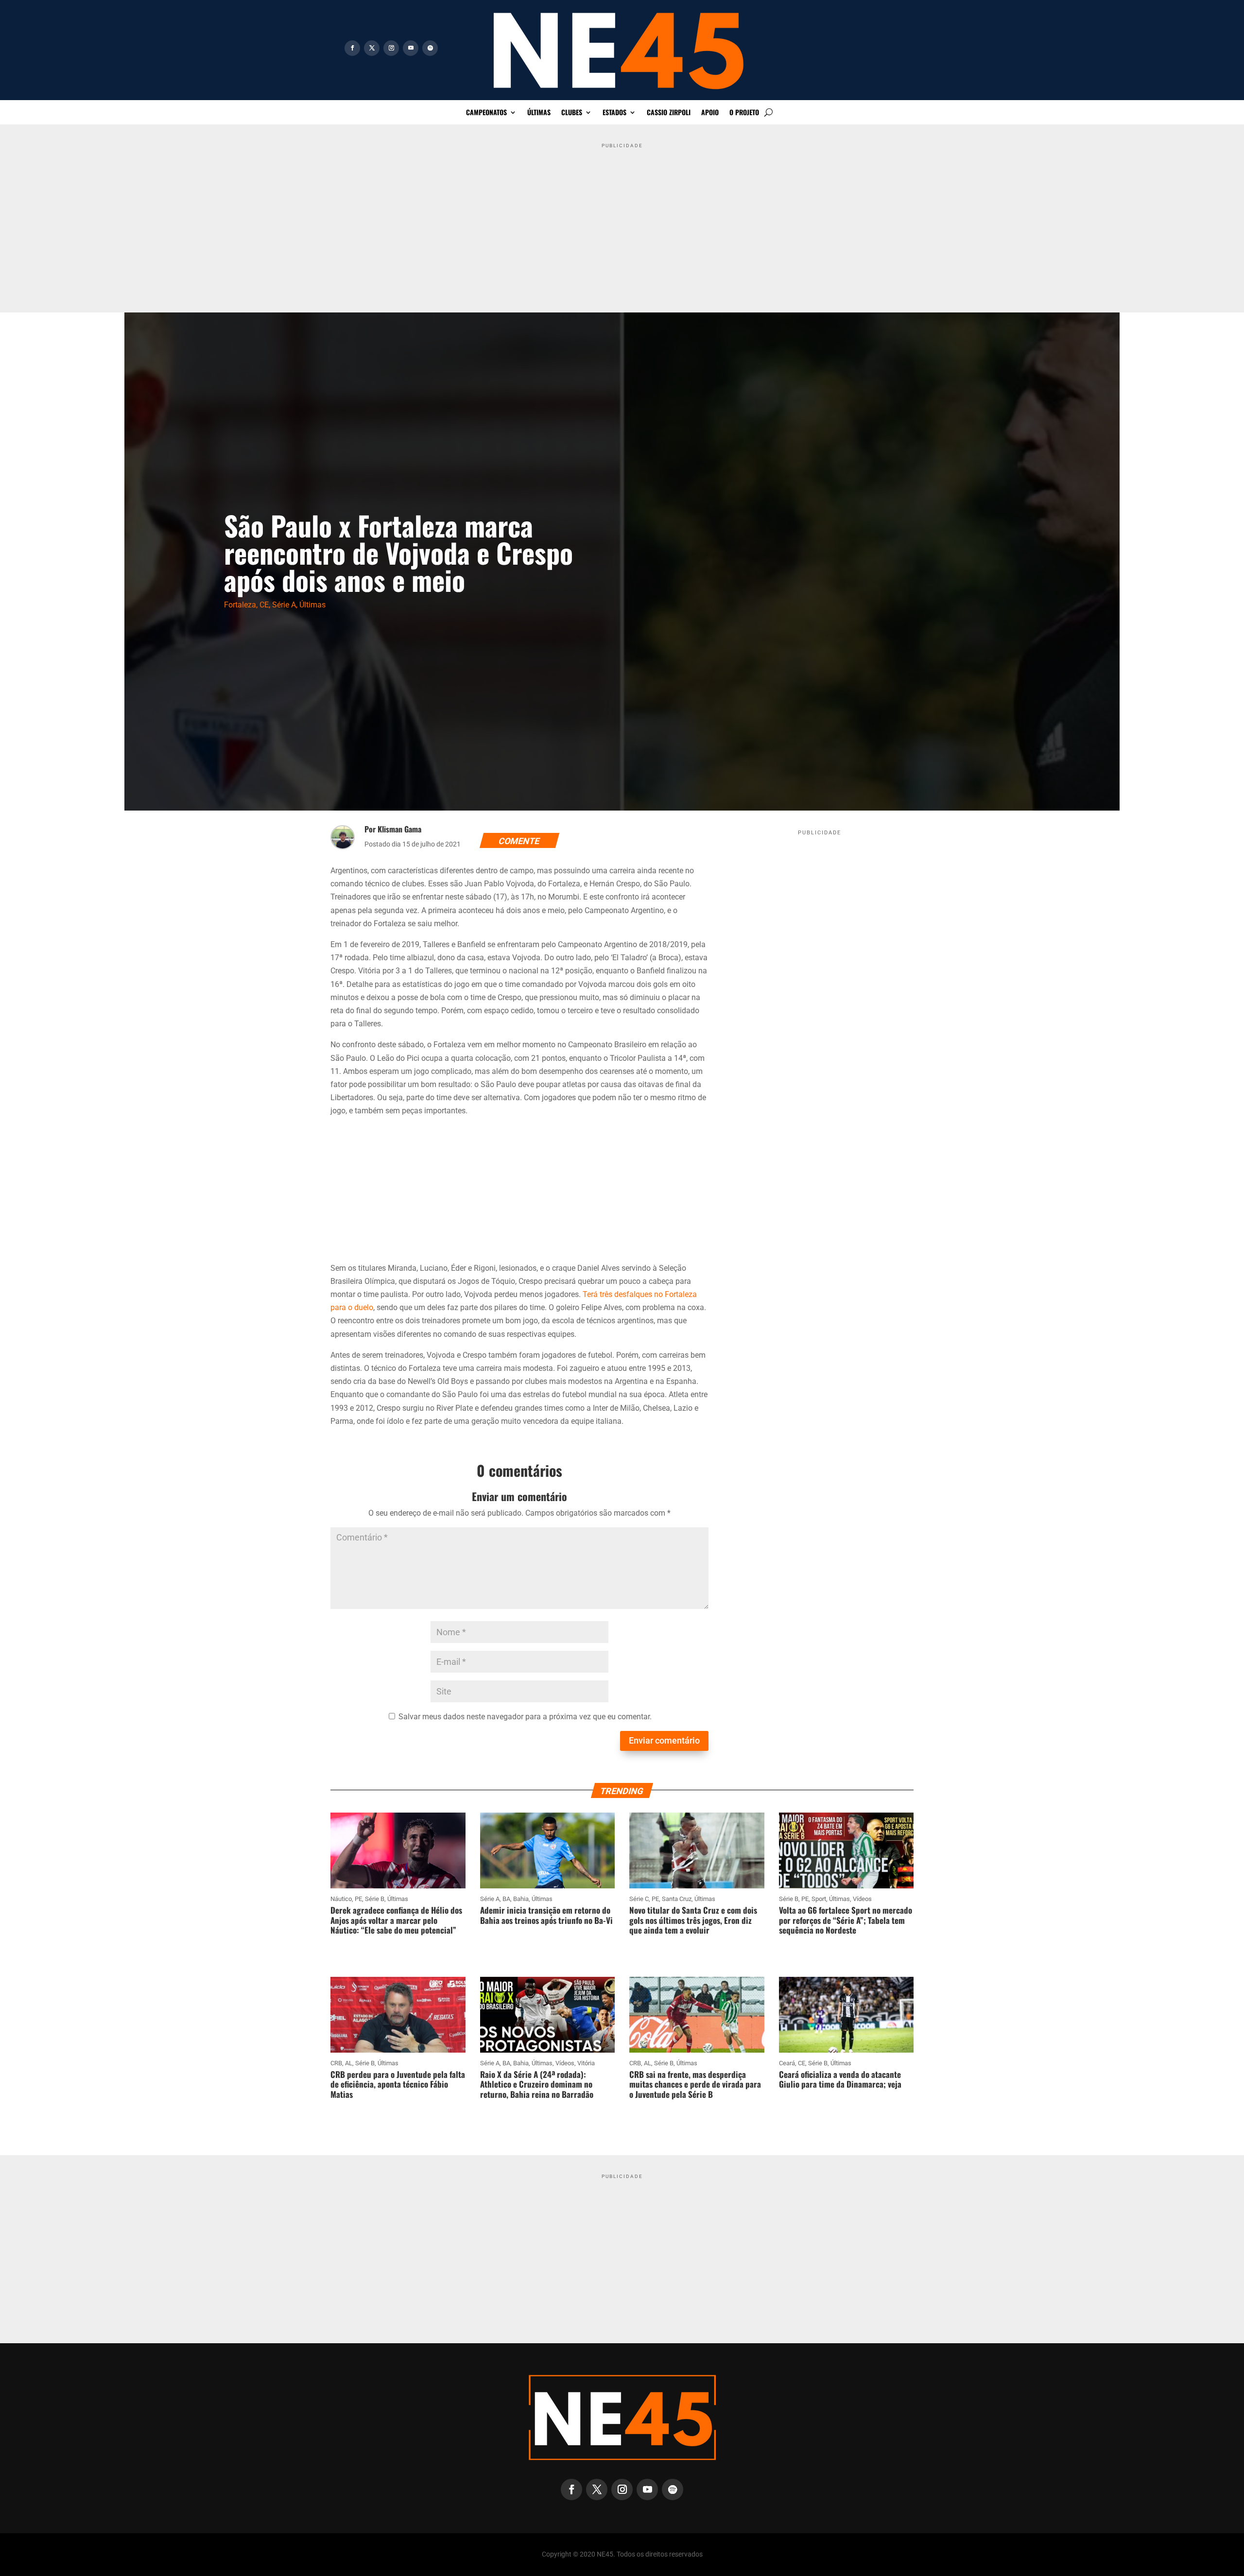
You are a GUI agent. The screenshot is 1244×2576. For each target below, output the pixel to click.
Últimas (539, 113)
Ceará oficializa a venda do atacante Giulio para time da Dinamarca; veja (840, 2079)
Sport (819, 1899)
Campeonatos (486, 113)
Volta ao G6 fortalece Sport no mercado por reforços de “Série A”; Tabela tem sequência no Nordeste (846, 1920)
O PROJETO (744, 113)
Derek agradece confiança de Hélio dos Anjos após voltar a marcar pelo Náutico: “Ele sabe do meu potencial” (396, 1920)
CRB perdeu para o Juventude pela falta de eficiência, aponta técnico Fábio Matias (398, 2084)
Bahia (521, 1899)
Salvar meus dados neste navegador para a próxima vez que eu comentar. (525, 1717)
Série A (284, 605)
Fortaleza (240, 605)
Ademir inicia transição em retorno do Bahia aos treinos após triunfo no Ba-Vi (546, 1915)
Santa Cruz (677, 1899)
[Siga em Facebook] (352, 48)
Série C (639, 1899)
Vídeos (862, 1899)
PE (358, 1899)
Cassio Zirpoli (669, 113)
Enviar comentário (664, 1740)
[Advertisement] (622, 220)
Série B (375, 1899)
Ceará (787, 2063)
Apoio (710, 113)
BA (506, 1899)
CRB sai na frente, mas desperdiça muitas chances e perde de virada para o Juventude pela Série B (695, 2084)
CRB (336, 2063)
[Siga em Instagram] (391, 48)
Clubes (572, 113)
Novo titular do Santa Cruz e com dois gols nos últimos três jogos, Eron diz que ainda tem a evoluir (693, 1920)
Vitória (586, 2063)
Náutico (341, 1899)
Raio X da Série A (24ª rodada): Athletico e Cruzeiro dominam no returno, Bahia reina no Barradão (537, 2084)
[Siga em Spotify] (430, 48)
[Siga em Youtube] (411, 48)
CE (264, 605)
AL (349, 2063)
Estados (614, 113)
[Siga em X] (372, 48)
